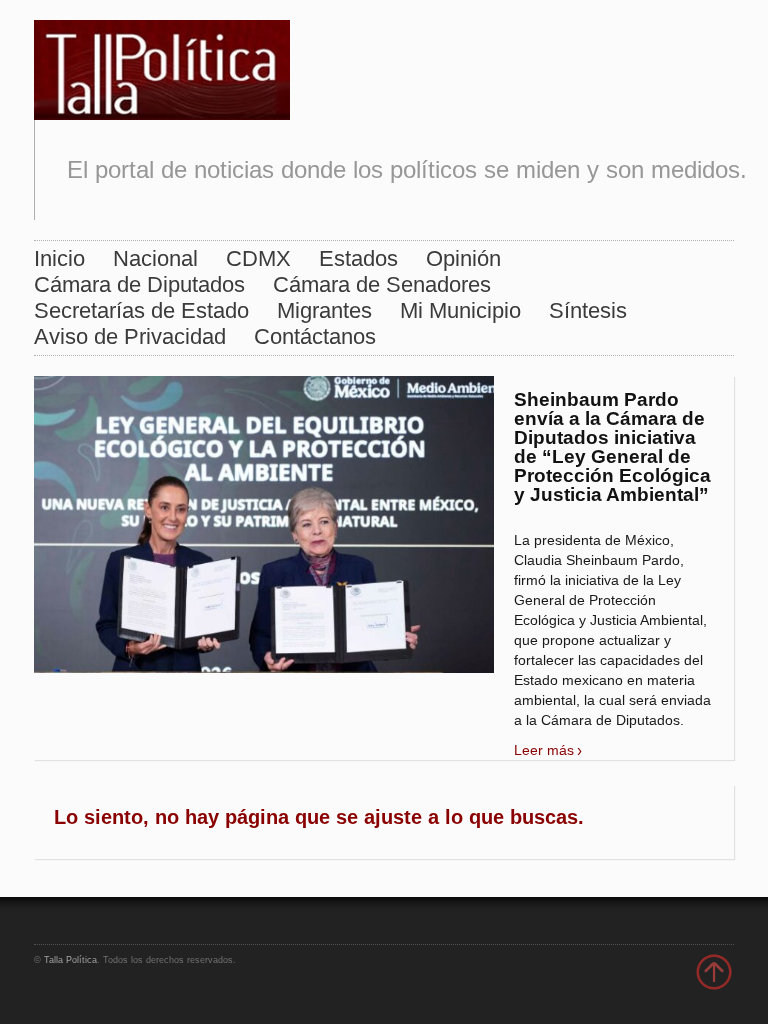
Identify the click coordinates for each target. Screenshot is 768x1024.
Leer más (544, 750)
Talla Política (70, 960)
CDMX (258, 258)
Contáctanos (315, 336)
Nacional (155, 258)
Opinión (463, 258)
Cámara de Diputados (139, 284)
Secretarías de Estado (141, 310)
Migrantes (324, 310)
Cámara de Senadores (382, 284)
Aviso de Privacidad (130, 336)
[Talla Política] (162, 65)
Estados (358, 258)
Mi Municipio (460, 310)
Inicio (59, 258)
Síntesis (588, 310)
